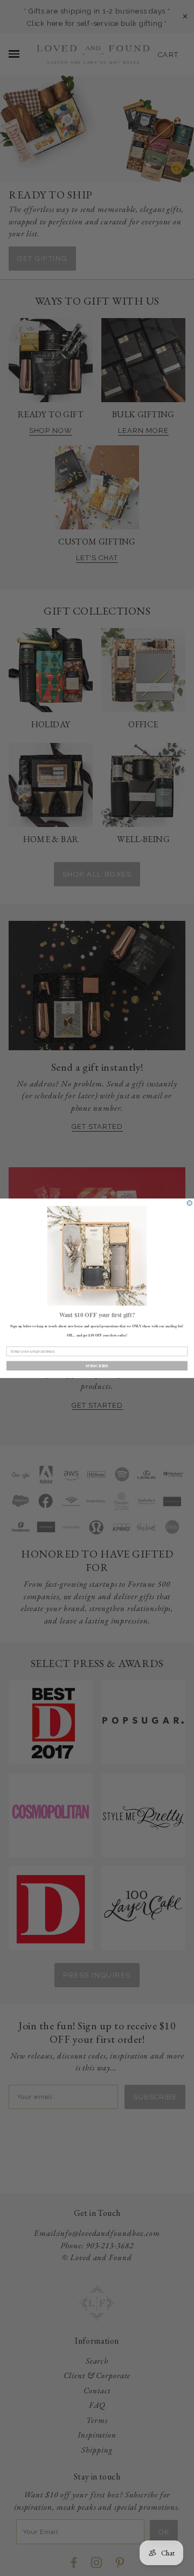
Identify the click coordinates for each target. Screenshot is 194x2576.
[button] (97, 1255)
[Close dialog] (189, 1203)
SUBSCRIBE (97, 1365)
